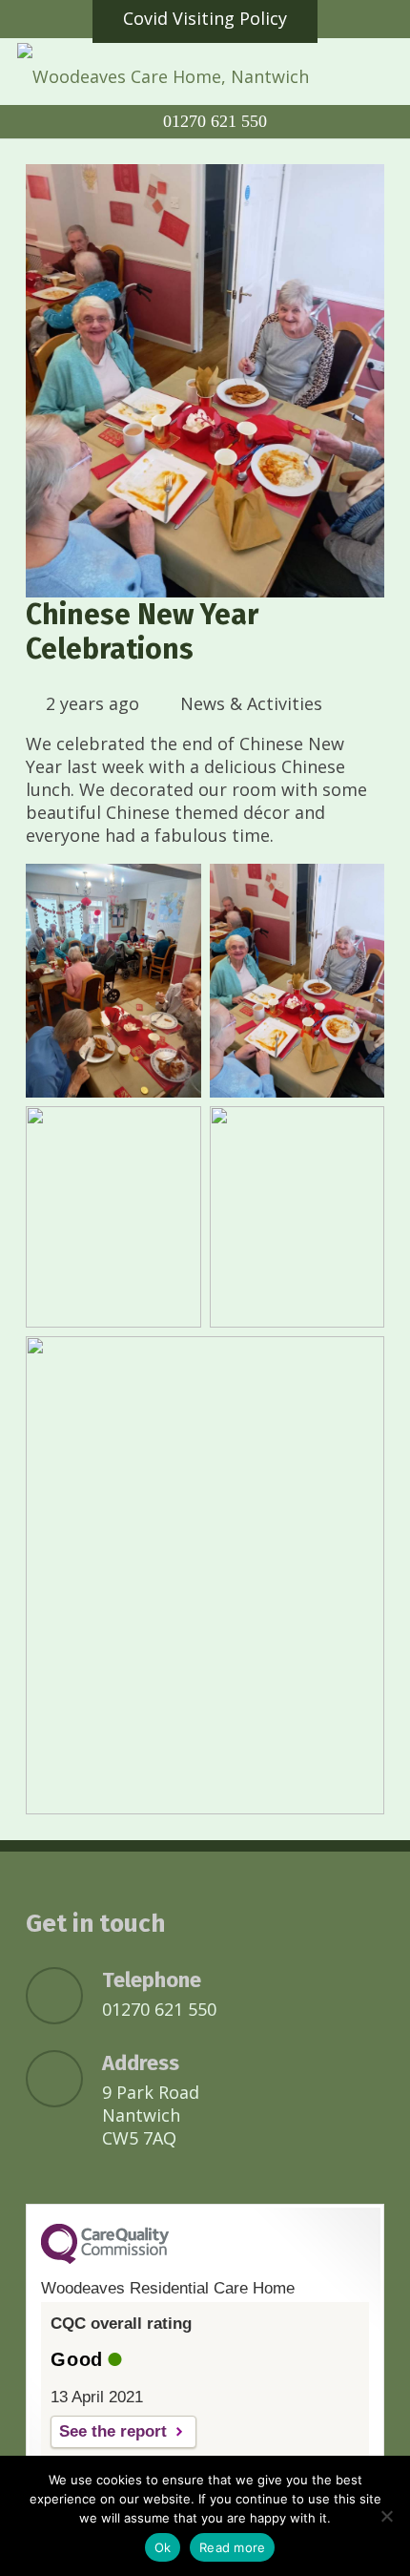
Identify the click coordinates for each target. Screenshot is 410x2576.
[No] (386, 2516)
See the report (113, 2431)
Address (141, 2063)
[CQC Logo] (105, 2259)
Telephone (152, 1980)
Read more (232, 2547)
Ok (163, 2547)
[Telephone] (64, 1996)
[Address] (64, 2079)
